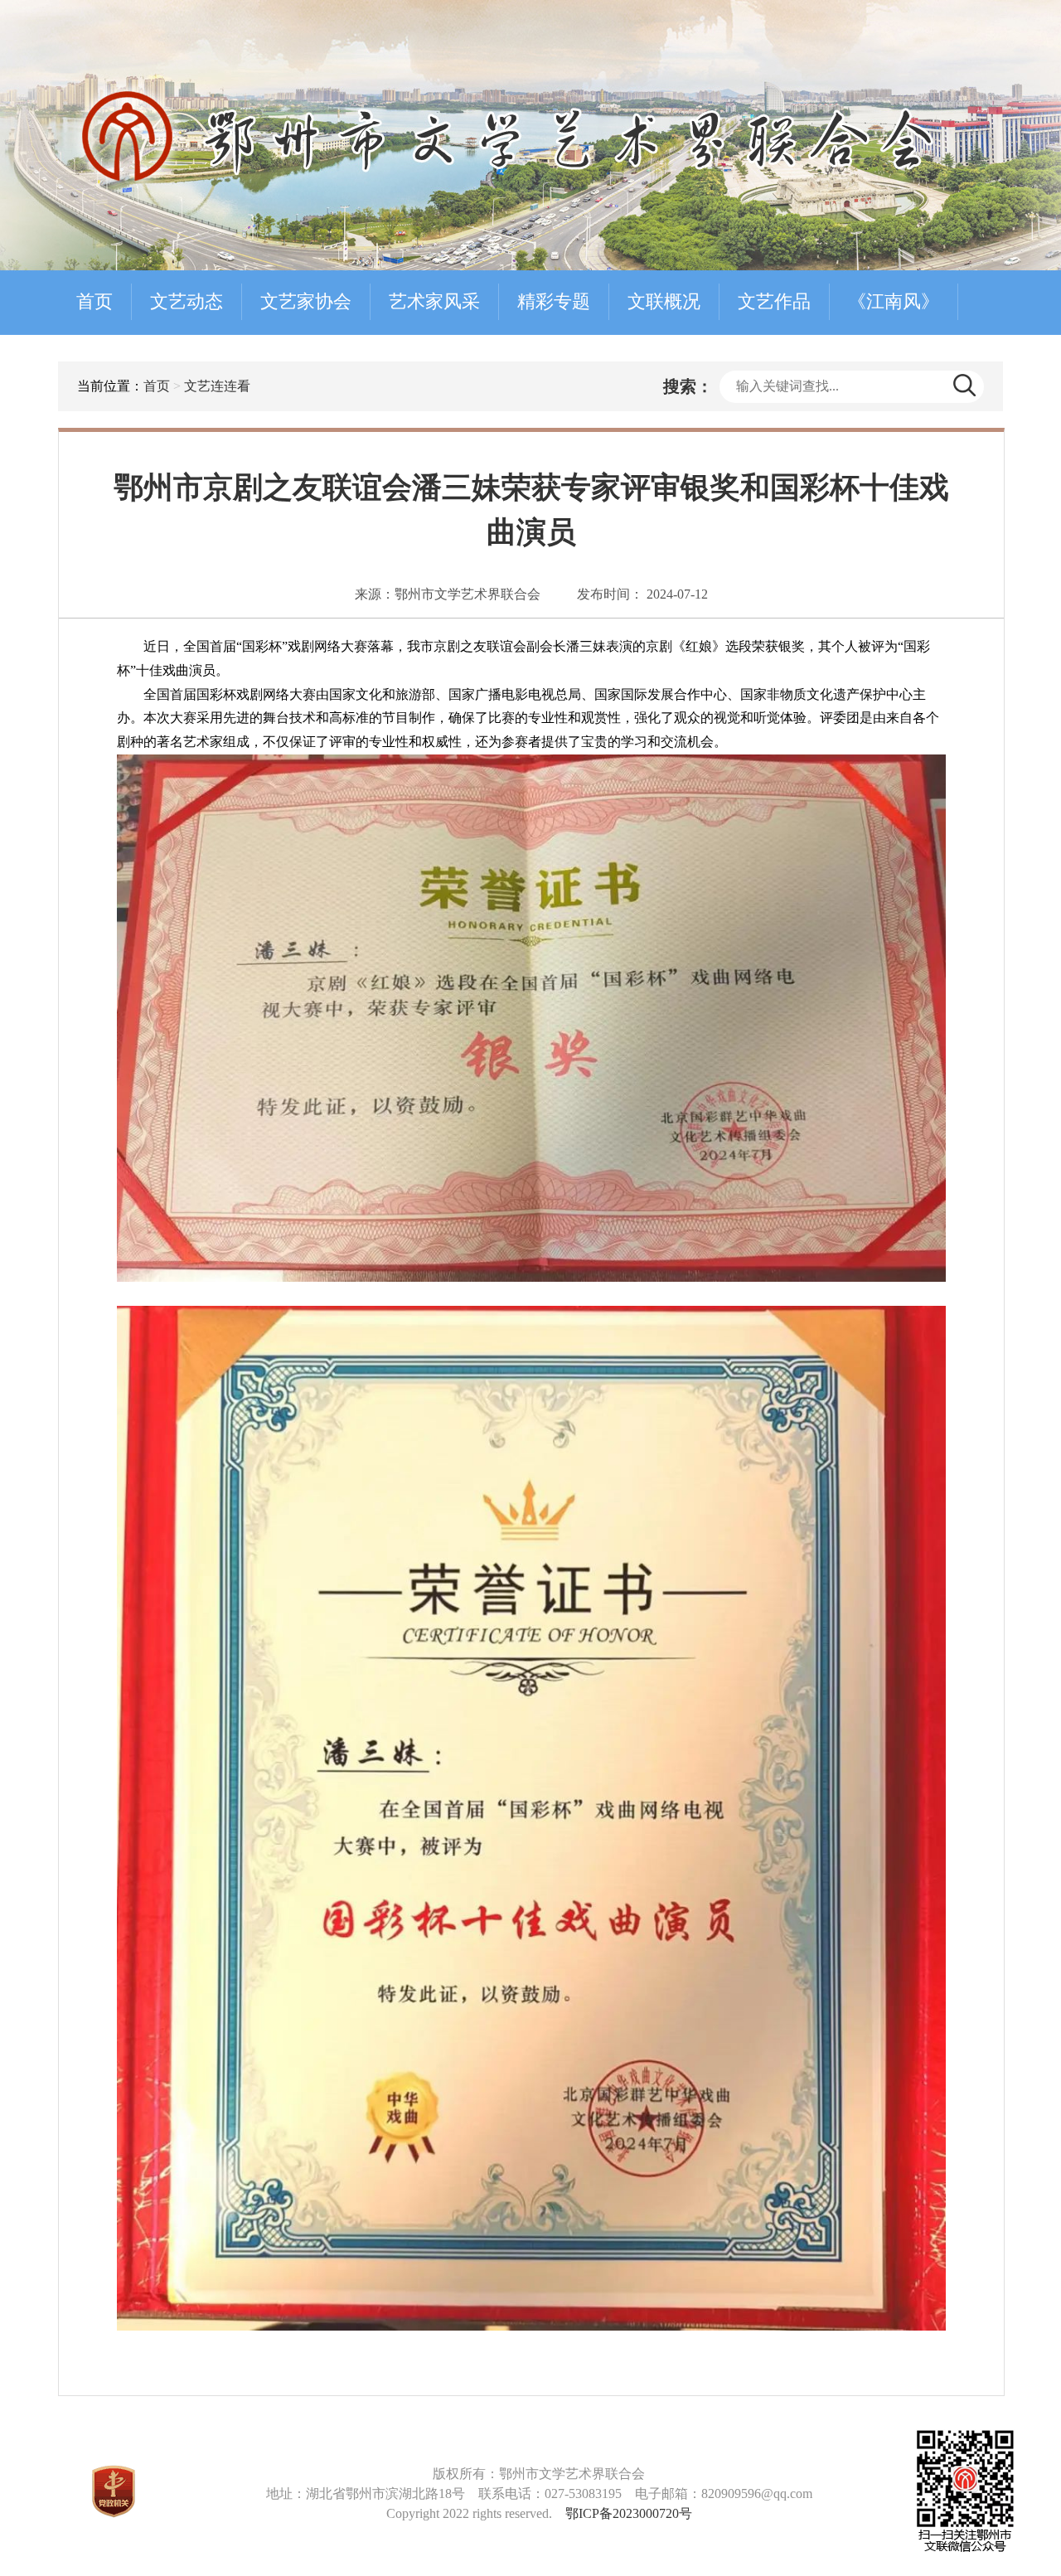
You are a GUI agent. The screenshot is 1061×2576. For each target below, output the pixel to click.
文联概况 (664, 301)
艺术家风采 (434, 301)
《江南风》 (894, 301)
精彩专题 (554, 301)
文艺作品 (774, 301)
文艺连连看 (217, 386)
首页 (94, 301)
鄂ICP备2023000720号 (629, 2513)
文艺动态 (187, 301)
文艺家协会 (306, 301)
